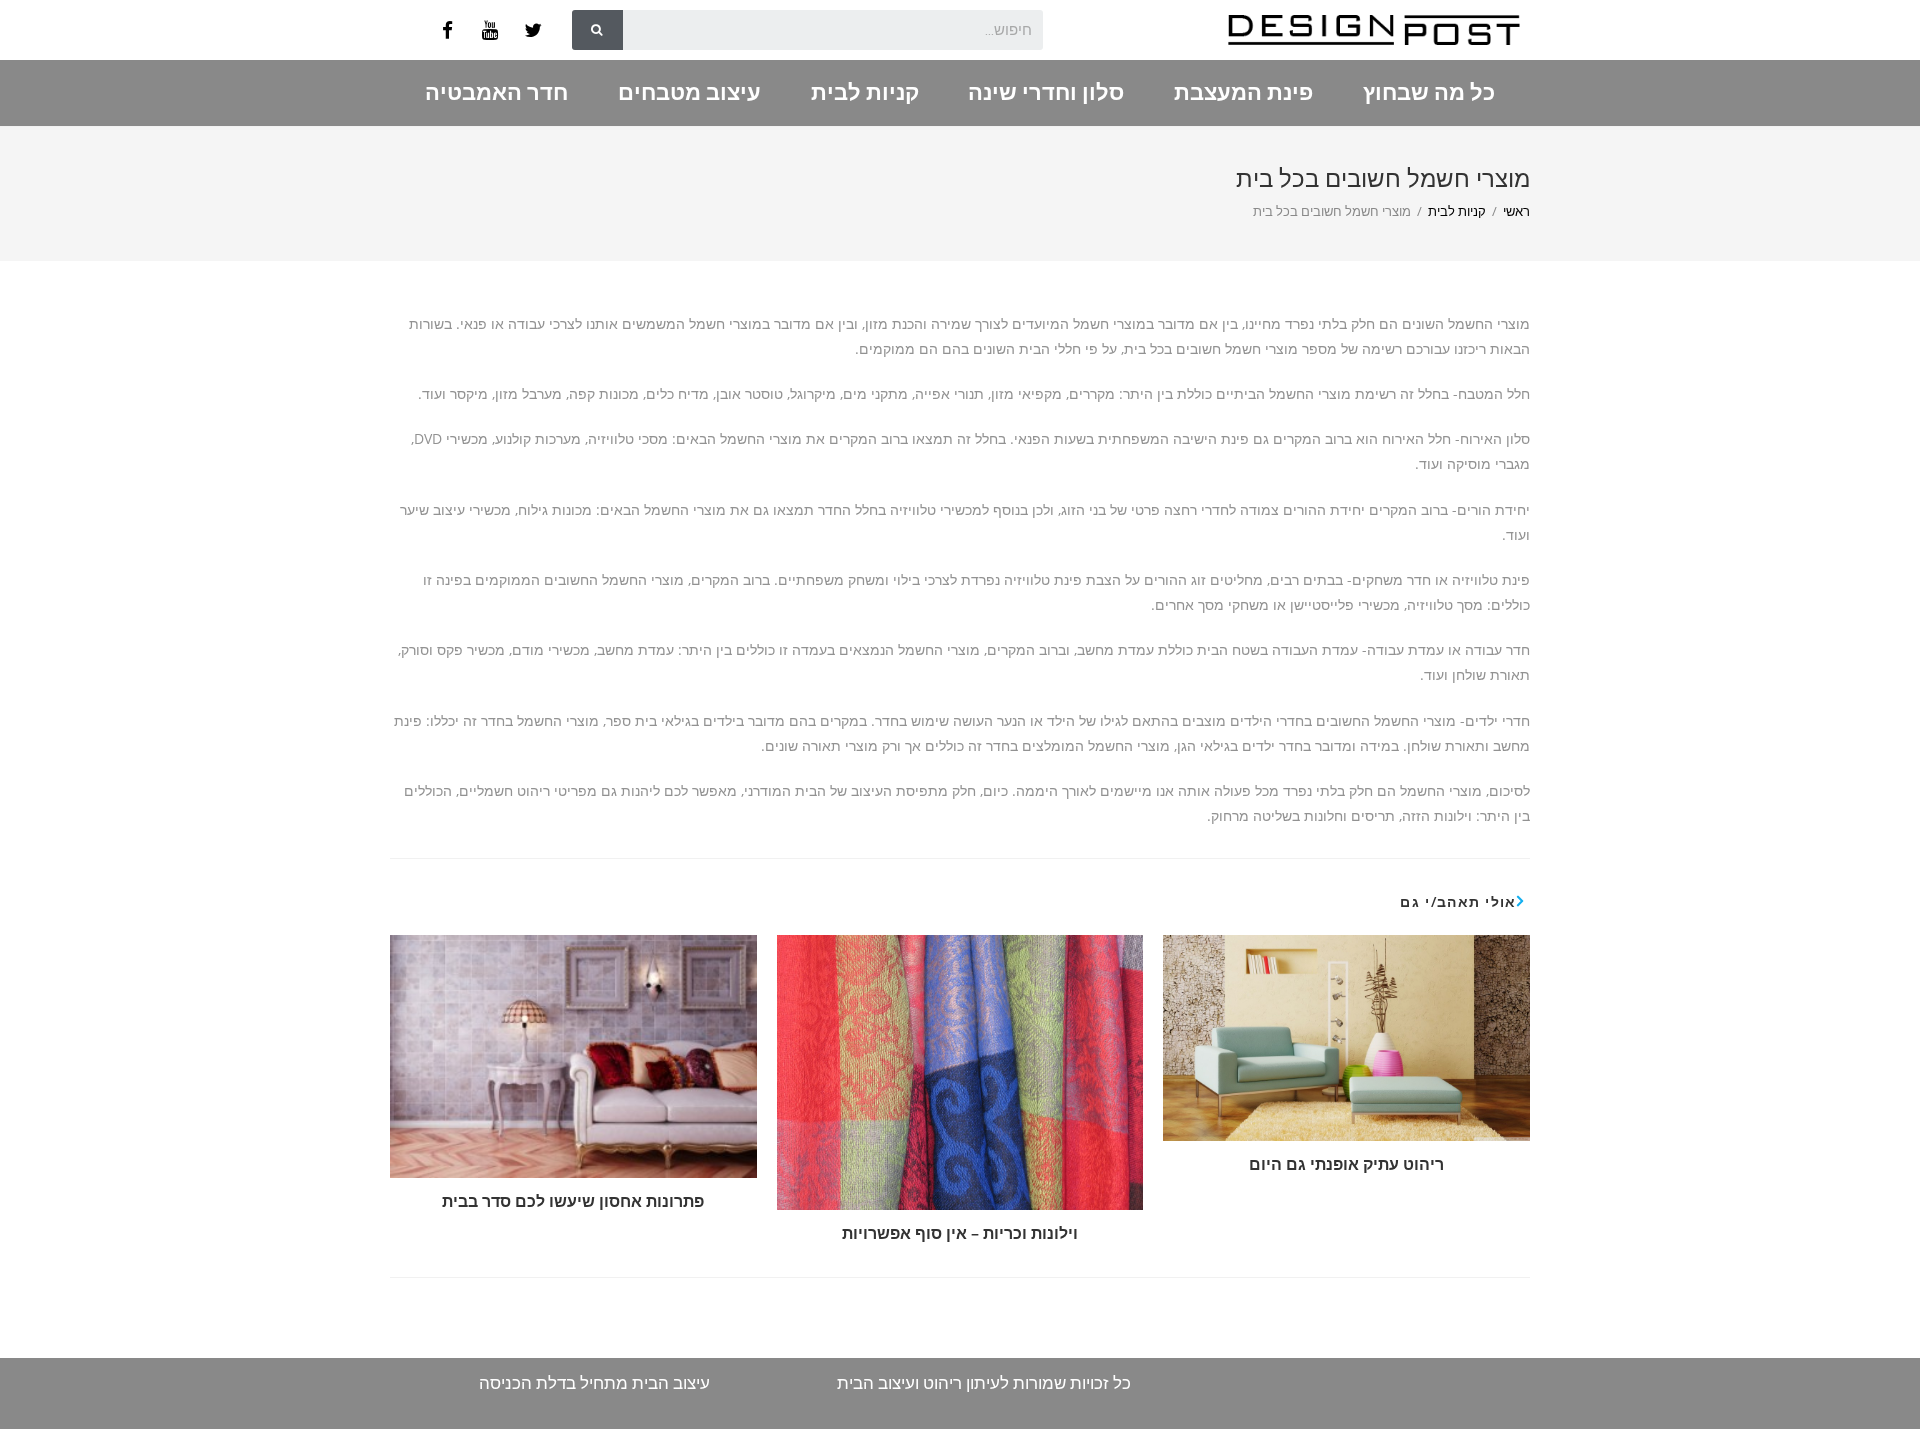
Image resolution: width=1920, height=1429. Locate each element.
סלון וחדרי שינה (1046, 92)
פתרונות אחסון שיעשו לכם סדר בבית (573, 1201)
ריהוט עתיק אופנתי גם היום (1346, 1164)
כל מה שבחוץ (1429, 92)
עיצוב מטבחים (689, 92)
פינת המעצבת (1243, 92)
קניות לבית (865, 92)
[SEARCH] (597, 30)
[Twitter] (533, 30)
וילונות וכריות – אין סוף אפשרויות (960, 1233)
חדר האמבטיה (496, 92)
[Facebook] (447, 30)
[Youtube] (490, 30)
